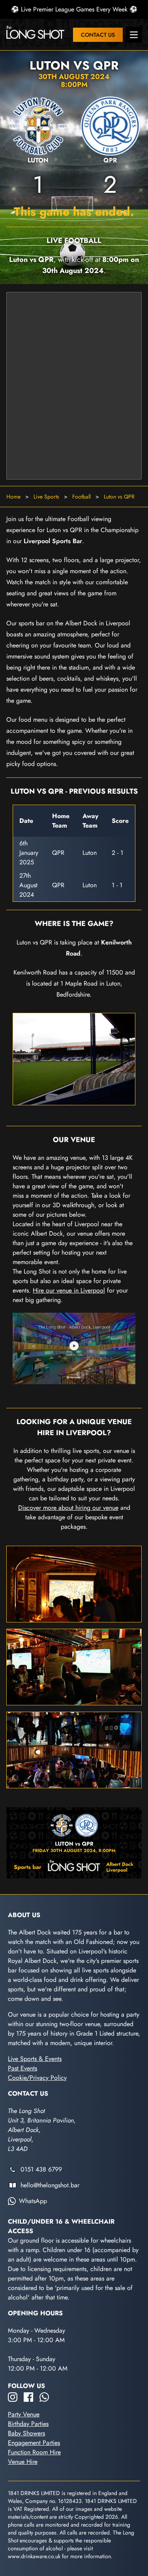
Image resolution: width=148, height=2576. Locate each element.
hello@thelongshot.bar (50, 2185)
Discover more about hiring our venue (68, 1508)
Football (81, 497)
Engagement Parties (34, 2443)
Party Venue (24, 2414)
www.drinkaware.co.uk (34, 2556)
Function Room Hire (34, 2452)
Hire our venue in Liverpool (69, 1290)
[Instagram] (13, 2397)
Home (13, 497)
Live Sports (46, 497)
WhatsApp (33, 2201)
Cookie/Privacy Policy (37, 2078)
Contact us (98, 35)
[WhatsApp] (44, 2397)
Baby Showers (26, 2433)
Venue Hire (23, 2462)
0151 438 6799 (41, 2169)
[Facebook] (28, 2397)
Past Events (22, 2068)
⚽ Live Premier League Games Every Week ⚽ (74, 9)
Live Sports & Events (35, 2059)
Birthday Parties (28, 2424)
